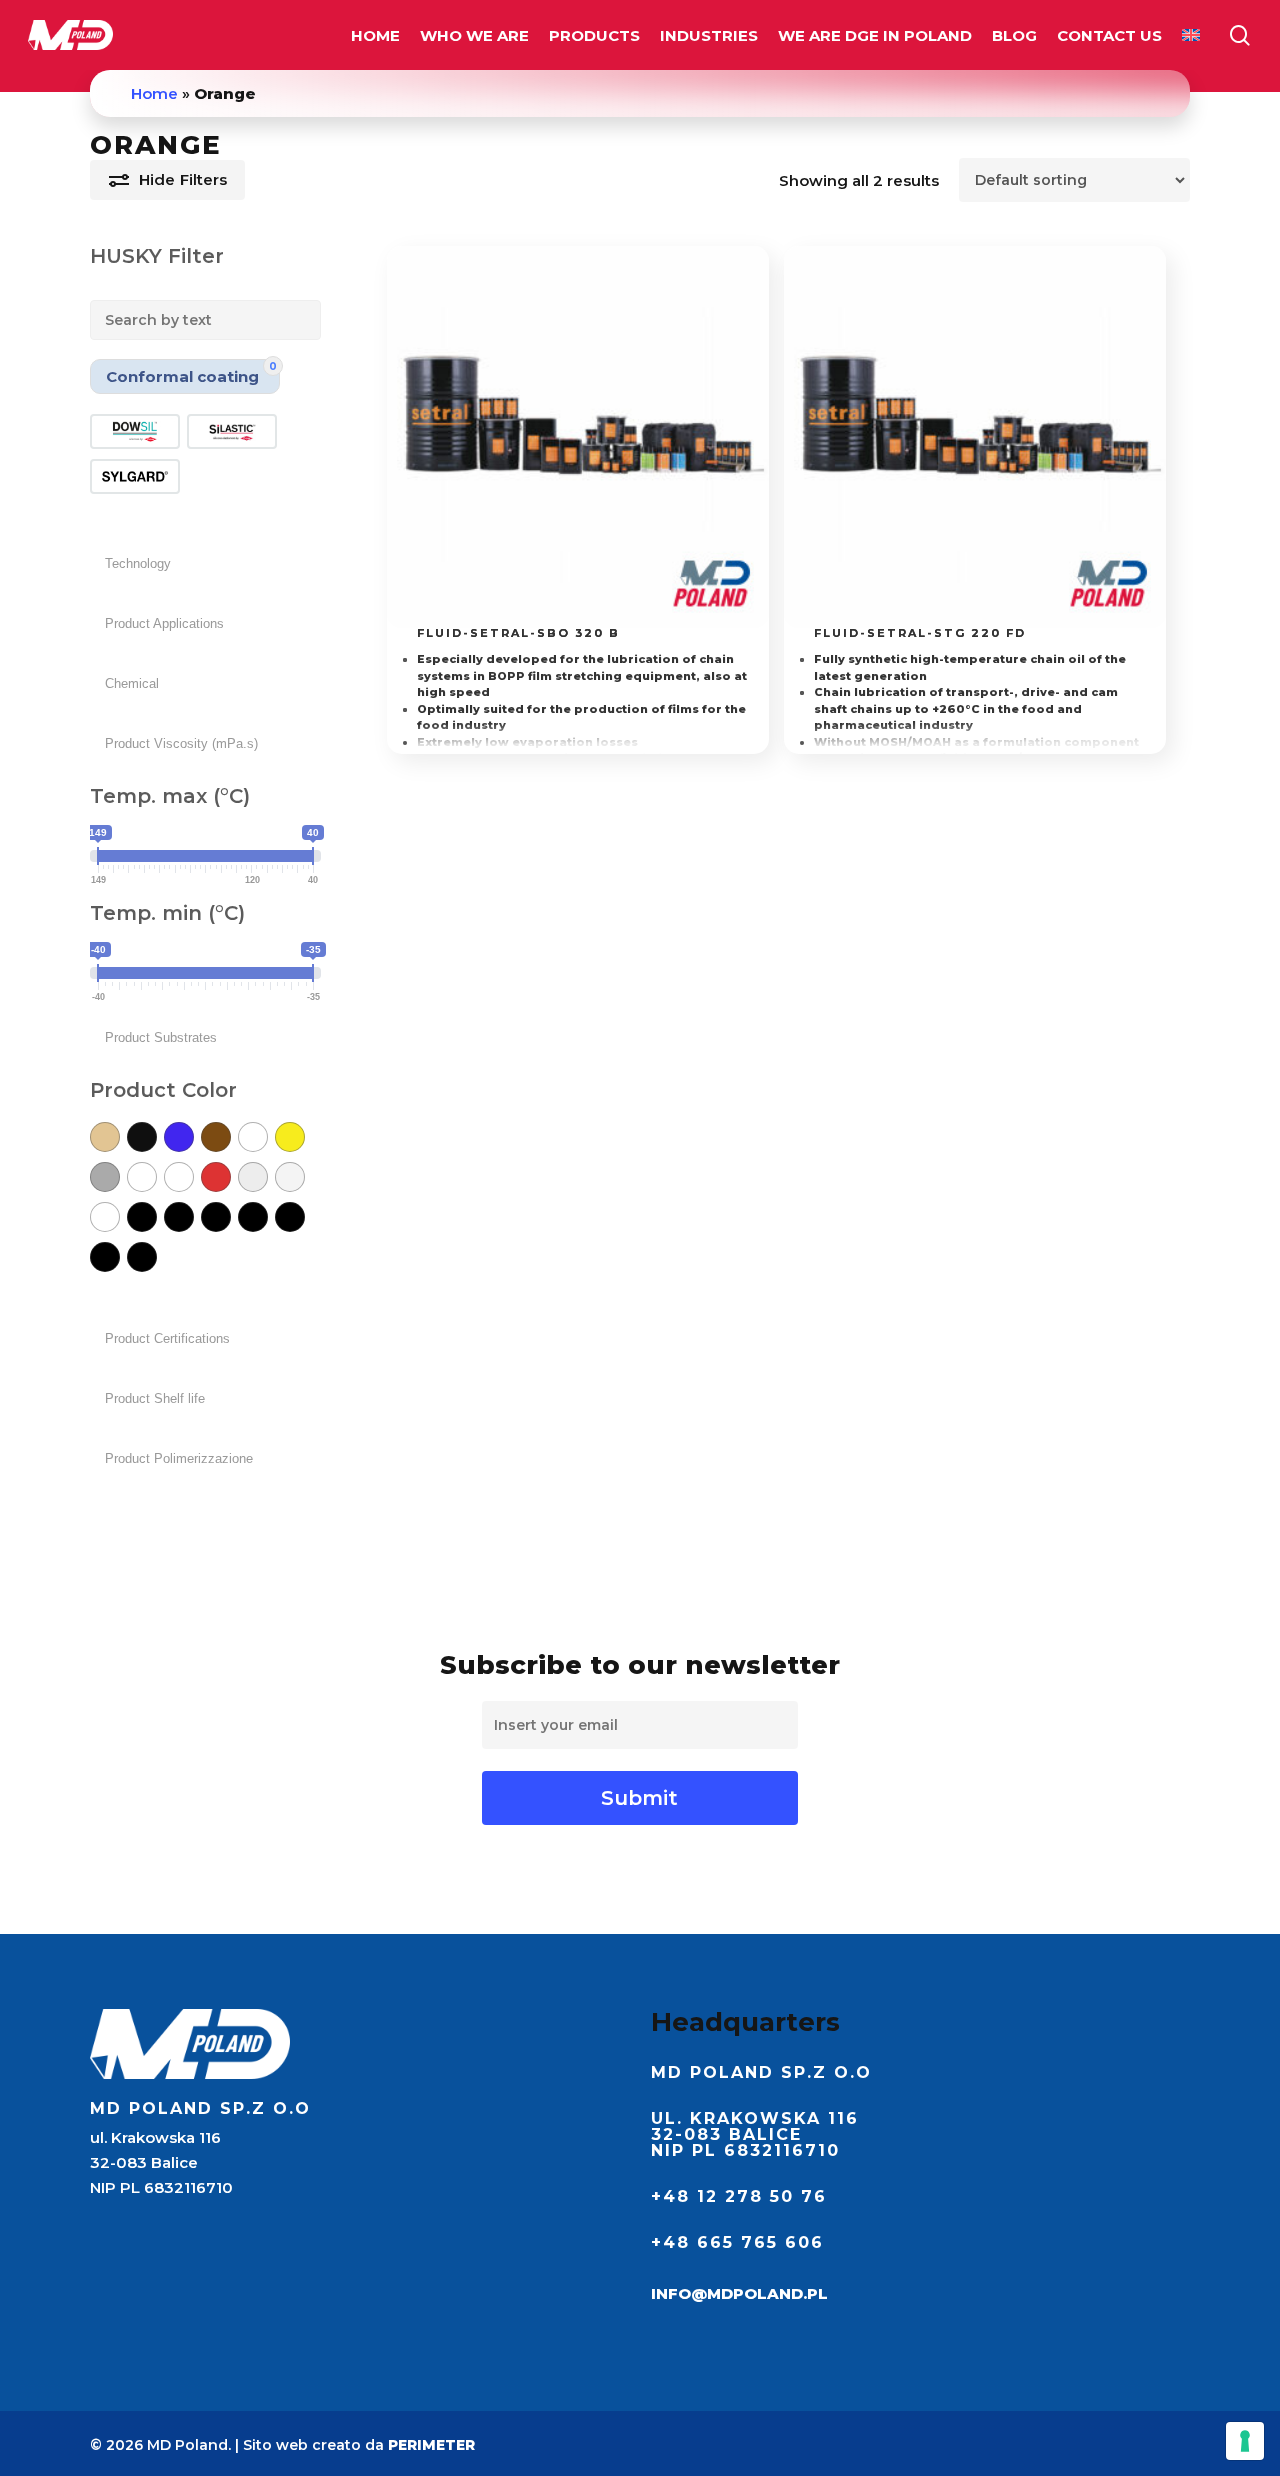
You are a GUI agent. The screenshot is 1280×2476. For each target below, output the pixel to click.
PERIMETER (431, 2445)
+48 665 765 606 (737, 2242)
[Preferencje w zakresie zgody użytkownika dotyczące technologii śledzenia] (1245, 2441)
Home (154, 93)
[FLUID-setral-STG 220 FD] (975, 437)
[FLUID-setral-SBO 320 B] (578, 437)
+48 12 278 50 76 (739, 2196)
